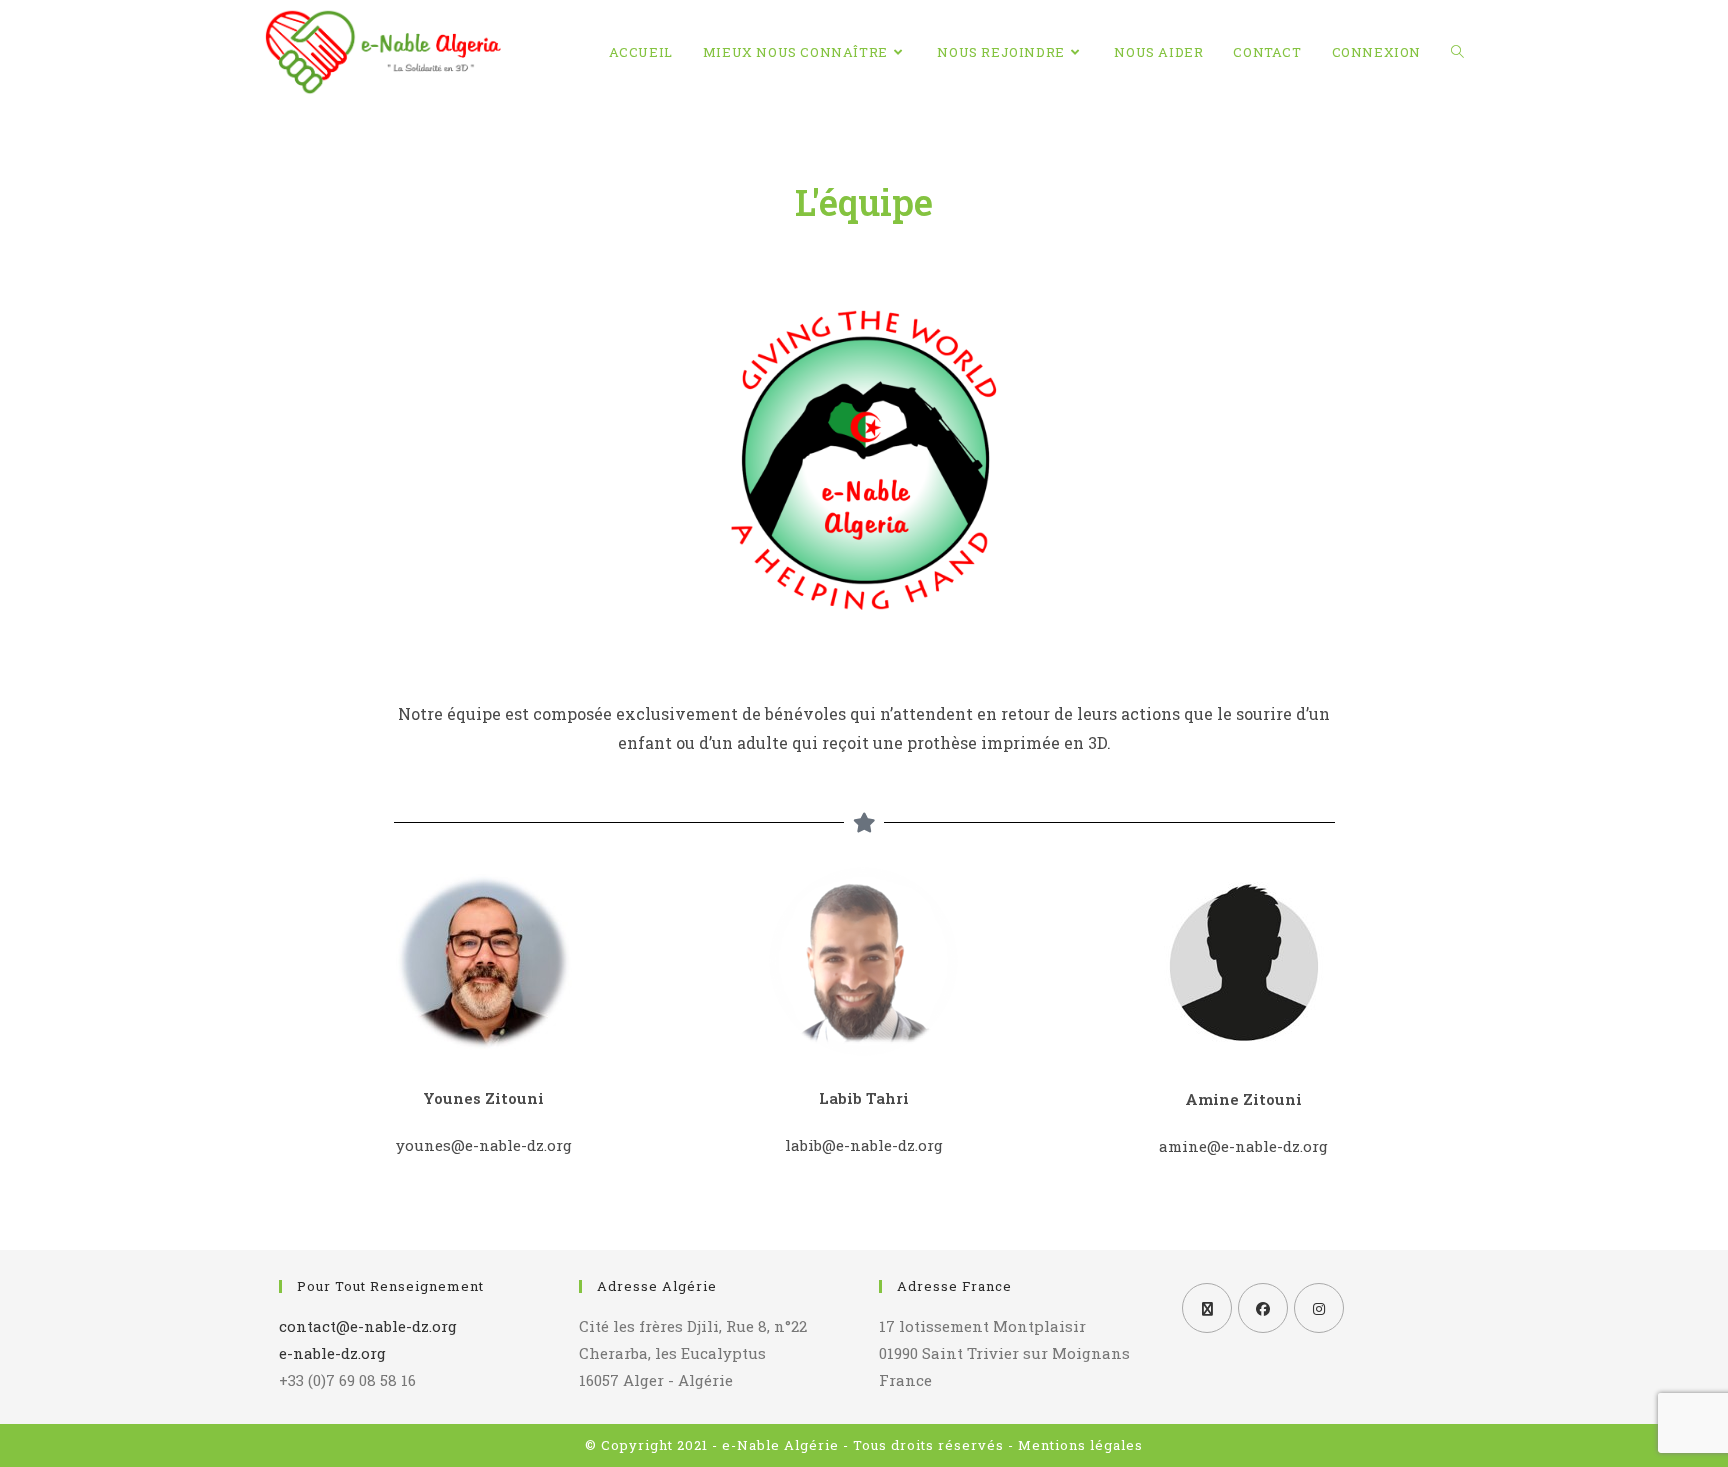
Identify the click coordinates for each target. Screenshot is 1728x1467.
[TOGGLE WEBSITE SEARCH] (1457, 52)
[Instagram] (1319, 1308)
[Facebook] (1263, 1308)
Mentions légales (1080, 1445)
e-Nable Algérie (780, 1445)
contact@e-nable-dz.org (368, 1326)
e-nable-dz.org (332, 1353)
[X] (1207, 1308)
